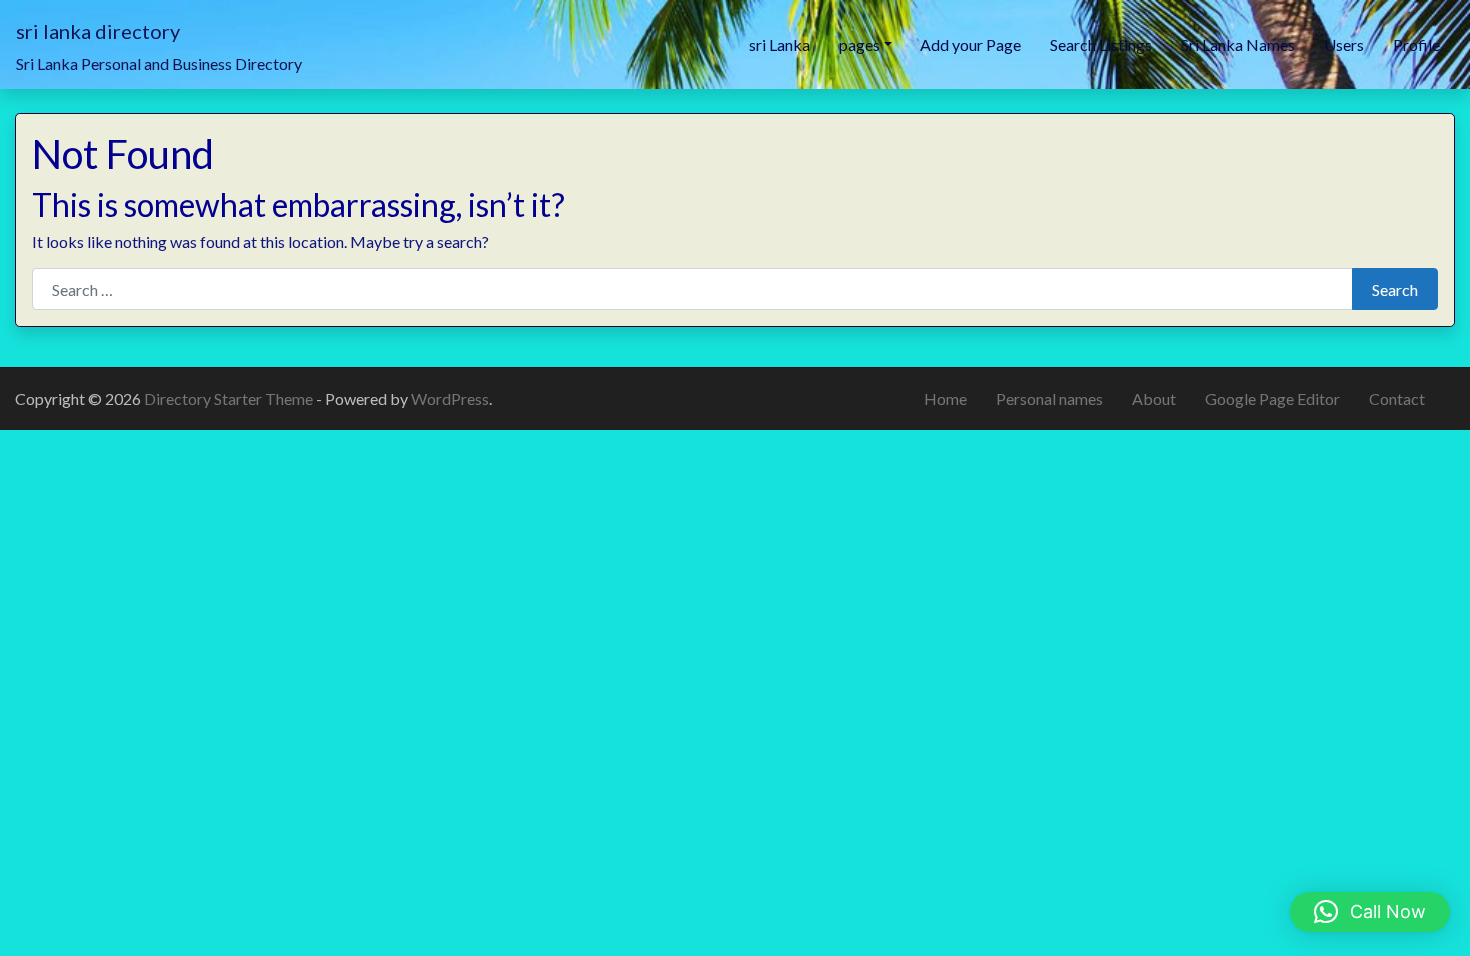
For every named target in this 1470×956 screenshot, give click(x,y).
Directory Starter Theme (230, 398)
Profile (1416, 44)
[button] (1370, 912)
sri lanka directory (98, 31)
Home (945, 398)
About (1154, 398)
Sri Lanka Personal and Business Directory (159, 63)
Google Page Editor (1272, 398)
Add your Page (970, 44)
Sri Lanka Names (1238, 44)
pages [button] (859, 44)
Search (1395, 289)
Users (1344, 44)
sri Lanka (779, 44)
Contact (1397, 398)
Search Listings (1101, 44)
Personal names (1049, 398)
